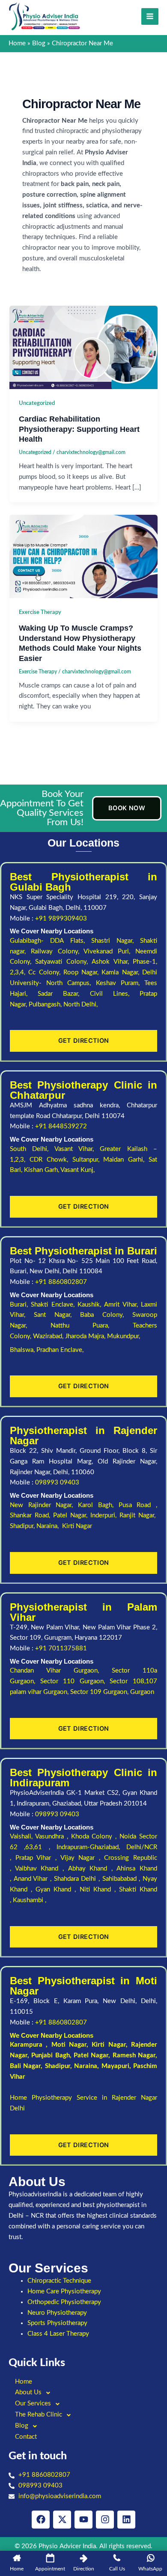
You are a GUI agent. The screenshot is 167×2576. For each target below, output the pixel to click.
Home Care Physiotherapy (64, 2291)
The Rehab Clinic (39, 2415)
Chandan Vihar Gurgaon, (61, 1671)
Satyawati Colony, (63, 962)
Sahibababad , (122, 1879)
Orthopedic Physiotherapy (64, 2302)
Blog (22, 2426)
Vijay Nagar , (82, 1858)
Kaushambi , (30, 1900)
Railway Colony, (57, 952)
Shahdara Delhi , (78, 1879)
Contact (26, 2437)
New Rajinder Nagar (41, 1505)
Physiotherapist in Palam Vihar (83, 1612)
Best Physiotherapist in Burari (83, 1251)
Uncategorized (37, 403)
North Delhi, (81, 1005)
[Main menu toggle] (150, 17)
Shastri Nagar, (116, 941)
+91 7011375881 (61, 1648)
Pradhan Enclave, (60, 1350)
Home (24, 2382)
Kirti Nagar (109, 2045)
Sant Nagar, (57, 1315)
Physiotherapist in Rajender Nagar (83, 1436)
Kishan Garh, (42, 1170)
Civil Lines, (115, 994)
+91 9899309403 (61, 919)
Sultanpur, (88, 1160)
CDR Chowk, (51, 1160)
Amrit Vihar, (122, 1305)
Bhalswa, (23, 1350)
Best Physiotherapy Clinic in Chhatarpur (83, 1090)
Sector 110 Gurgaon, (75, 1681)
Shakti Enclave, (54, 1305)
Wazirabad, (49, 1336)
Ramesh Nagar (134, 2055)
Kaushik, (91, 1305)
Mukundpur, (124, 1336)
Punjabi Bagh (50, 2055)
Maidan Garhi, (126, 1160)
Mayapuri (115, 2066)
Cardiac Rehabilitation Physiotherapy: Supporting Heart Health (79, 429)
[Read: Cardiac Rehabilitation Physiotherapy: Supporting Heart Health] (83, 347)
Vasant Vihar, (77, 1149)
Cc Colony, (46, 972)
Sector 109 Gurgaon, (100, 1692)
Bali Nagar (25, 2066)
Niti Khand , (99, 1890)
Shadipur (58, 2066)
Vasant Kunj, (78, 1170)
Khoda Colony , (95, 1837)
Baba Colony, (106, 1315)
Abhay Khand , (92, 1869)
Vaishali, (21, 1837)
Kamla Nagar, (122, 972)
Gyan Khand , (57, 1890)
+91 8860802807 (61, 1282)
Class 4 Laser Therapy (58, 2334)
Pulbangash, (46, 1005)
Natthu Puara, (92, 1326)
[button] (83, 2393)
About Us (28, 2392)
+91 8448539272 (61, 1126)
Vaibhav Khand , (42, 1869)
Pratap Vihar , (38, 1858)
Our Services (33, 2403)
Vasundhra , (53, 1837)
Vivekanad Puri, (109, 952)
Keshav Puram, (120, 983)
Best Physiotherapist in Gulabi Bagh (83, 882)
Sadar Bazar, (64, 994)
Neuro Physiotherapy (57, 2313)
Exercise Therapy (40, 612)
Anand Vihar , (34, 1879)
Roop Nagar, (83, 972)
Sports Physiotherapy (57, 2323)
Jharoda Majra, (86, 1336)
